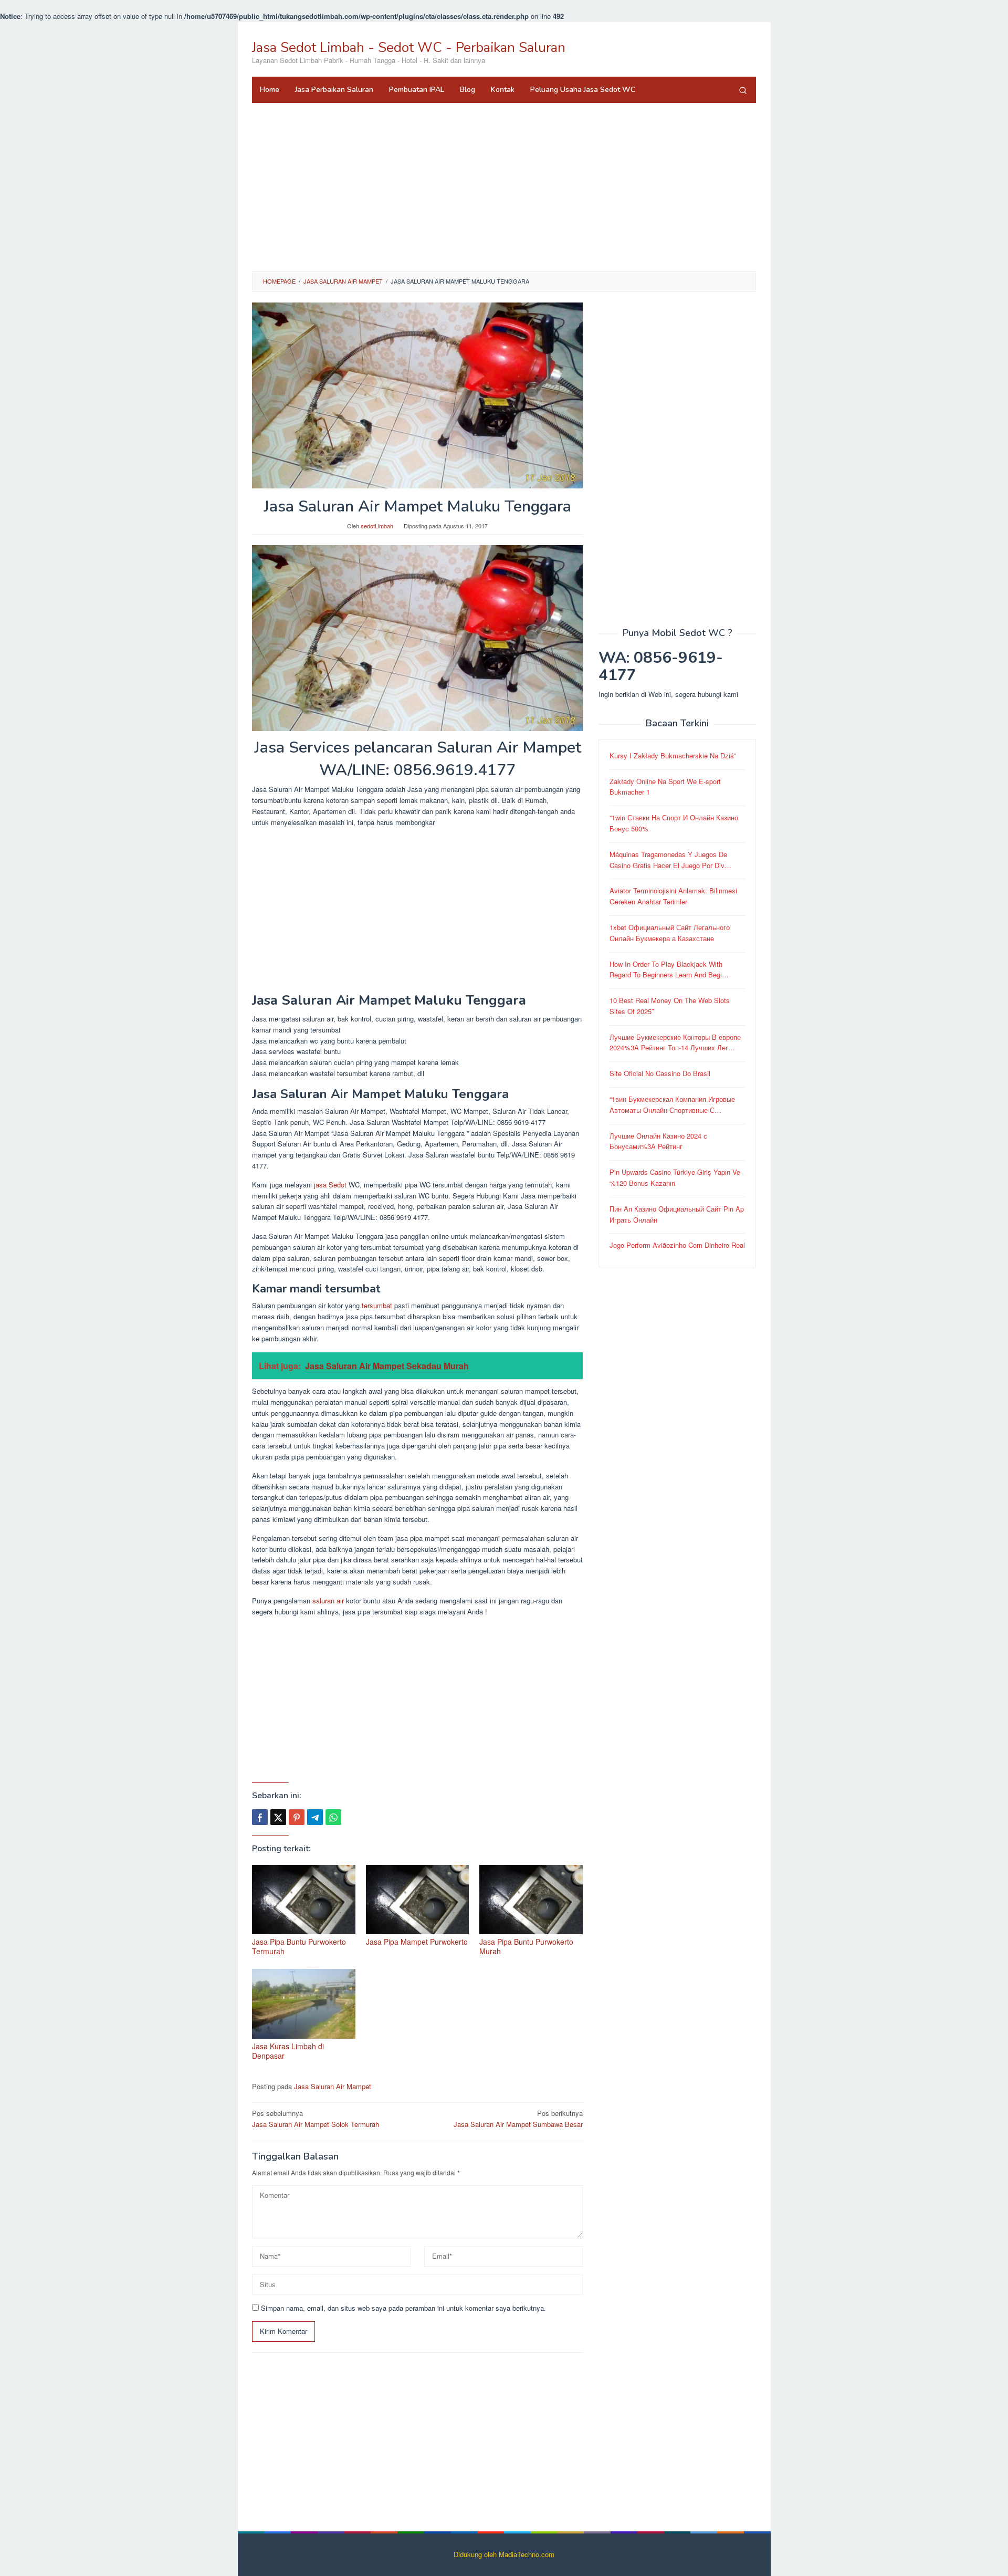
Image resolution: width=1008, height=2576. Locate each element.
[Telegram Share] (315, 1817)
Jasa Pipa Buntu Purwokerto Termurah (299, 1946)
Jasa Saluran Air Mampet (333, 2086)
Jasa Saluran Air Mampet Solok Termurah (316, 2119)
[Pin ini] (297, 1817)
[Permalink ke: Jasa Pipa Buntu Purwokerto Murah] (531, 1900)
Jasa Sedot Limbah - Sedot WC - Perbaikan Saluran (409, 48)
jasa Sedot (330, 1185)
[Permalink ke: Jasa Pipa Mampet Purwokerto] (418, 1900)
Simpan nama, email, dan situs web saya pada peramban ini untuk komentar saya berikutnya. (403, 2308)
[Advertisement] (504, 187)
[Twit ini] (278, 1817)
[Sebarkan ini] (260, 1817)
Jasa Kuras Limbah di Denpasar (288, 2051)
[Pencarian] (743, 90)
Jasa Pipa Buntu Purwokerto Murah (526, 1946)
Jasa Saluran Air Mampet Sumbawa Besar (518, 2119)
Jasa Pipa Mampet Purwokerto (417, 1942)
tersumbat (377, 1305)
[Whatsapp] (333, 1817)
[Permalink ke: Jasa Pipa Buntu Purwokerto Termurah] (304, 1900)
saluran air (328, 1600)
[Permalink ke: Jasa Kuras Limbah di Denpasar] (304, 2004)
